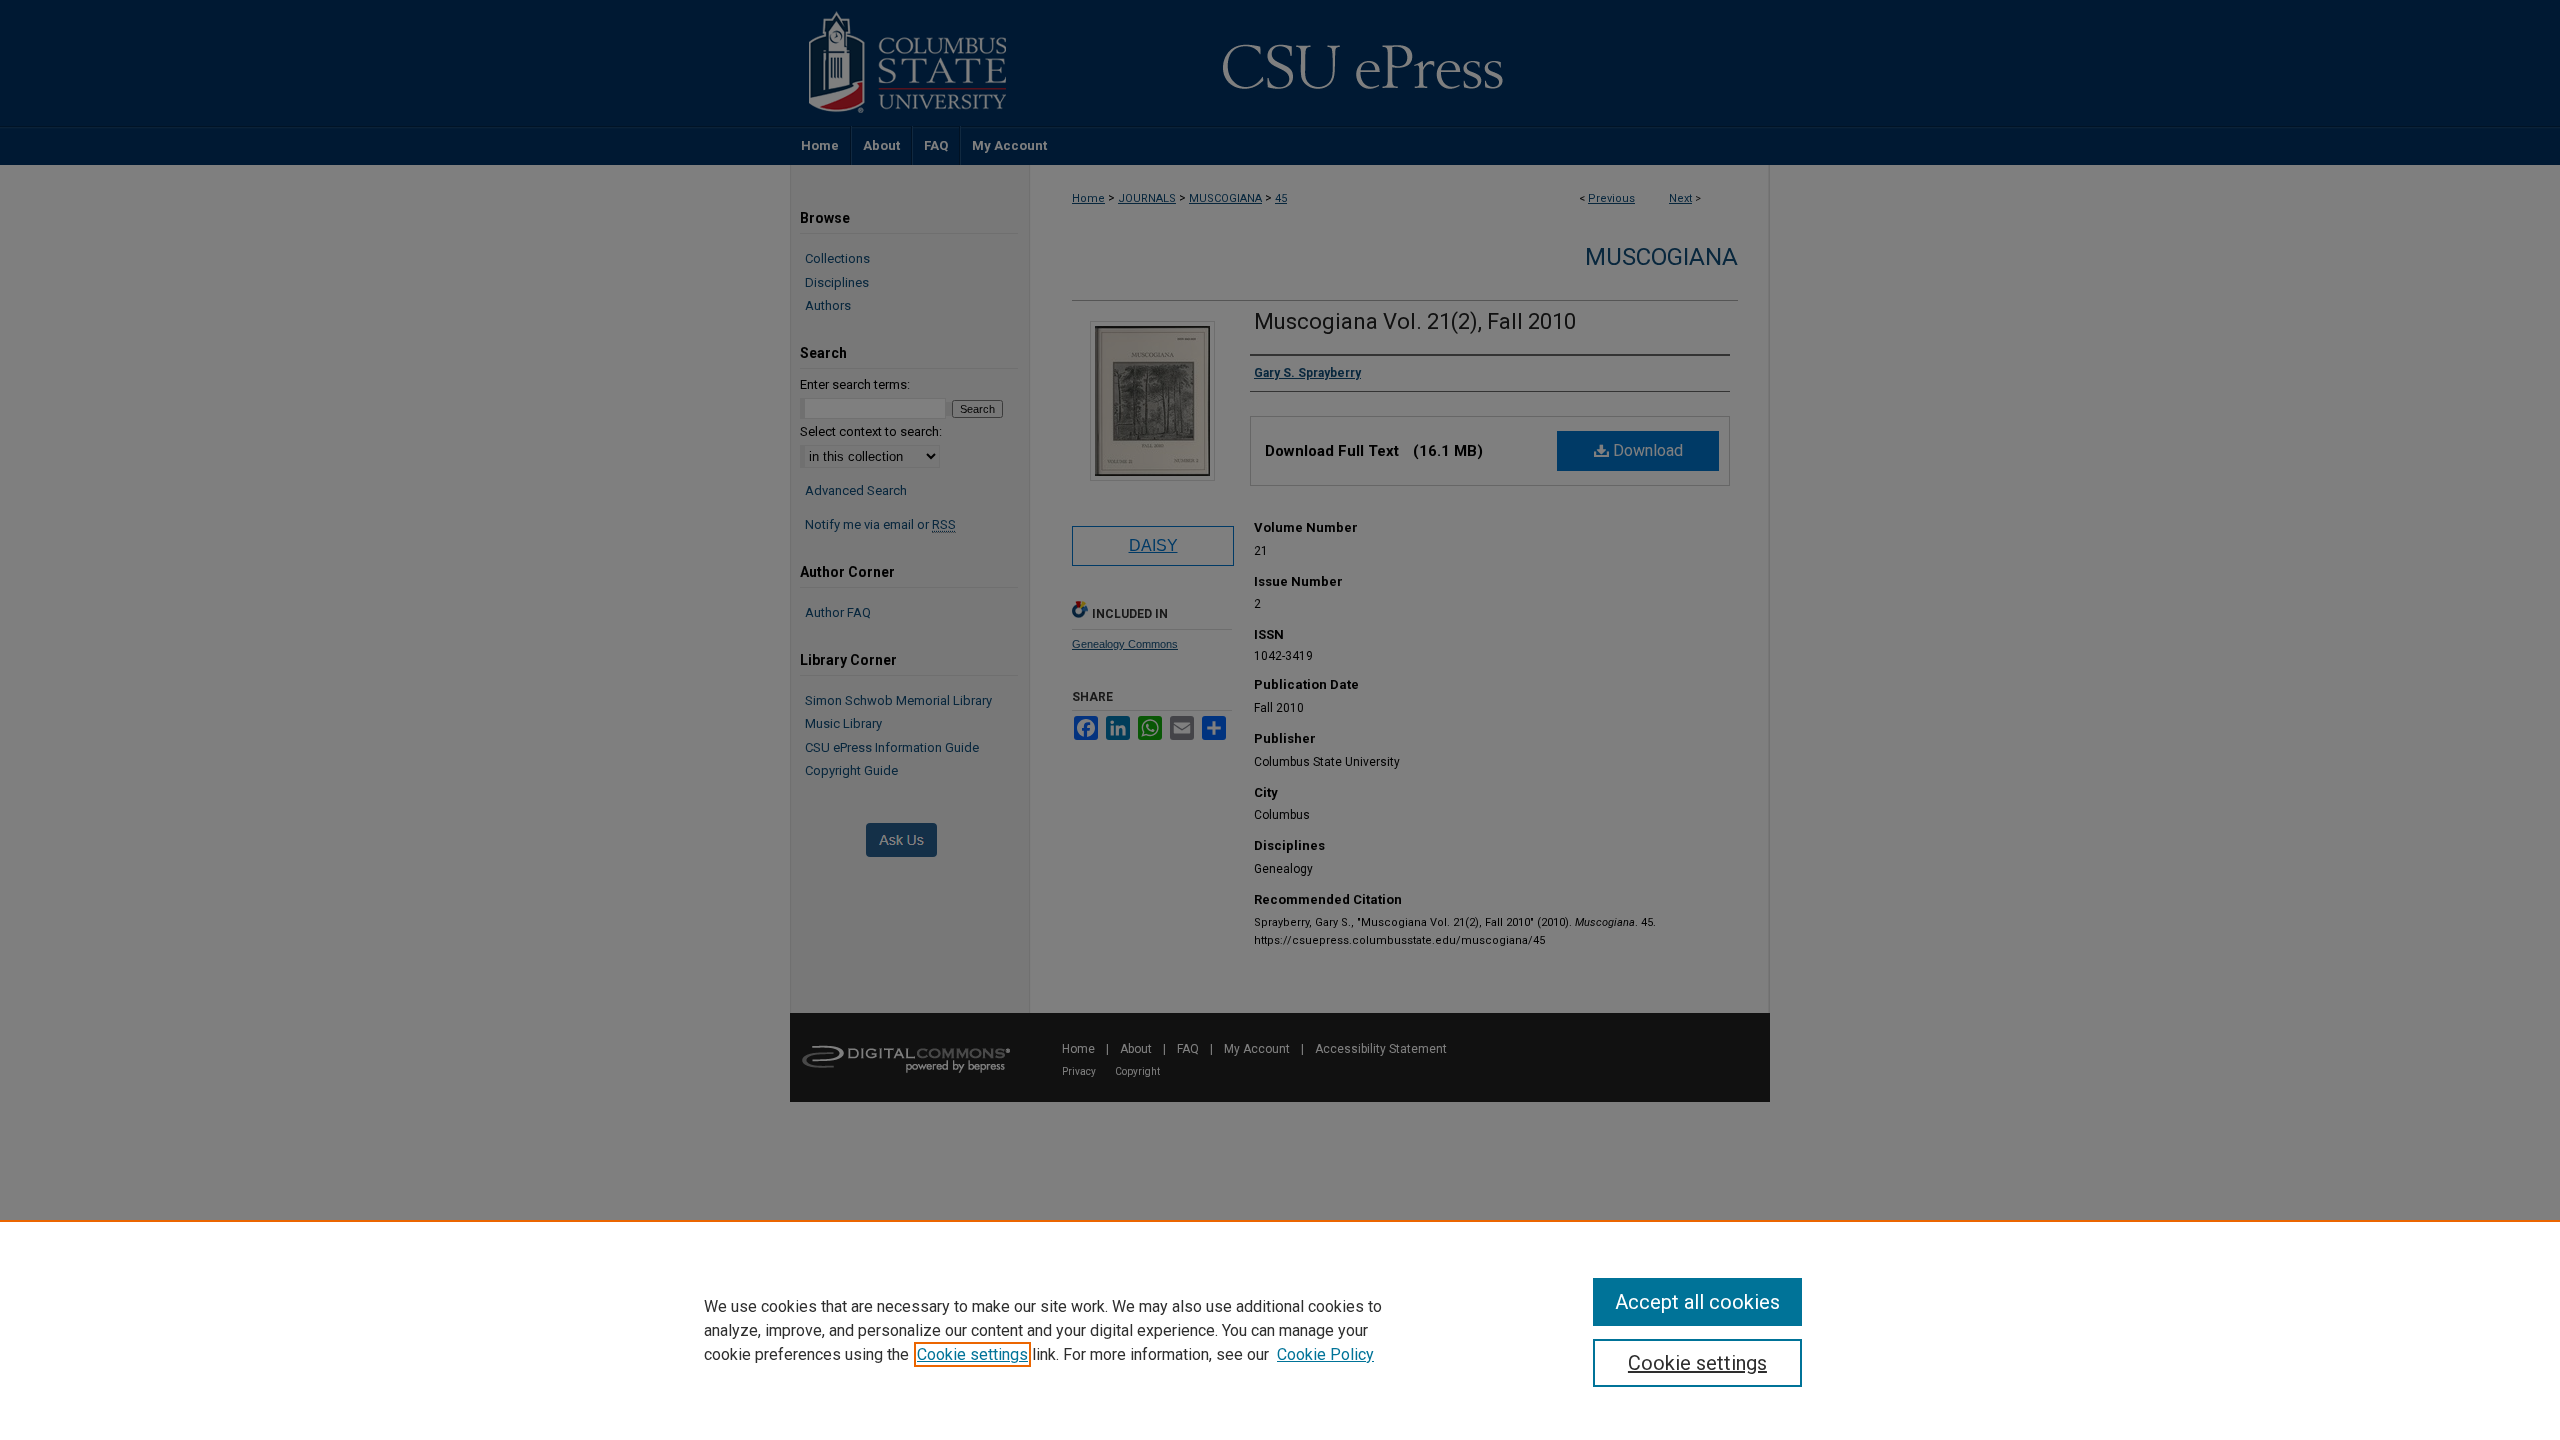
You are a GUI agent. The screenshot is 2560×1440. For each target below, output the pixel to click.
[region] (1280, 1330)
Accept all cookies (1697, 1302)
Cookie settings (972, 1354)
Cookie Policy (1325, 1354)
